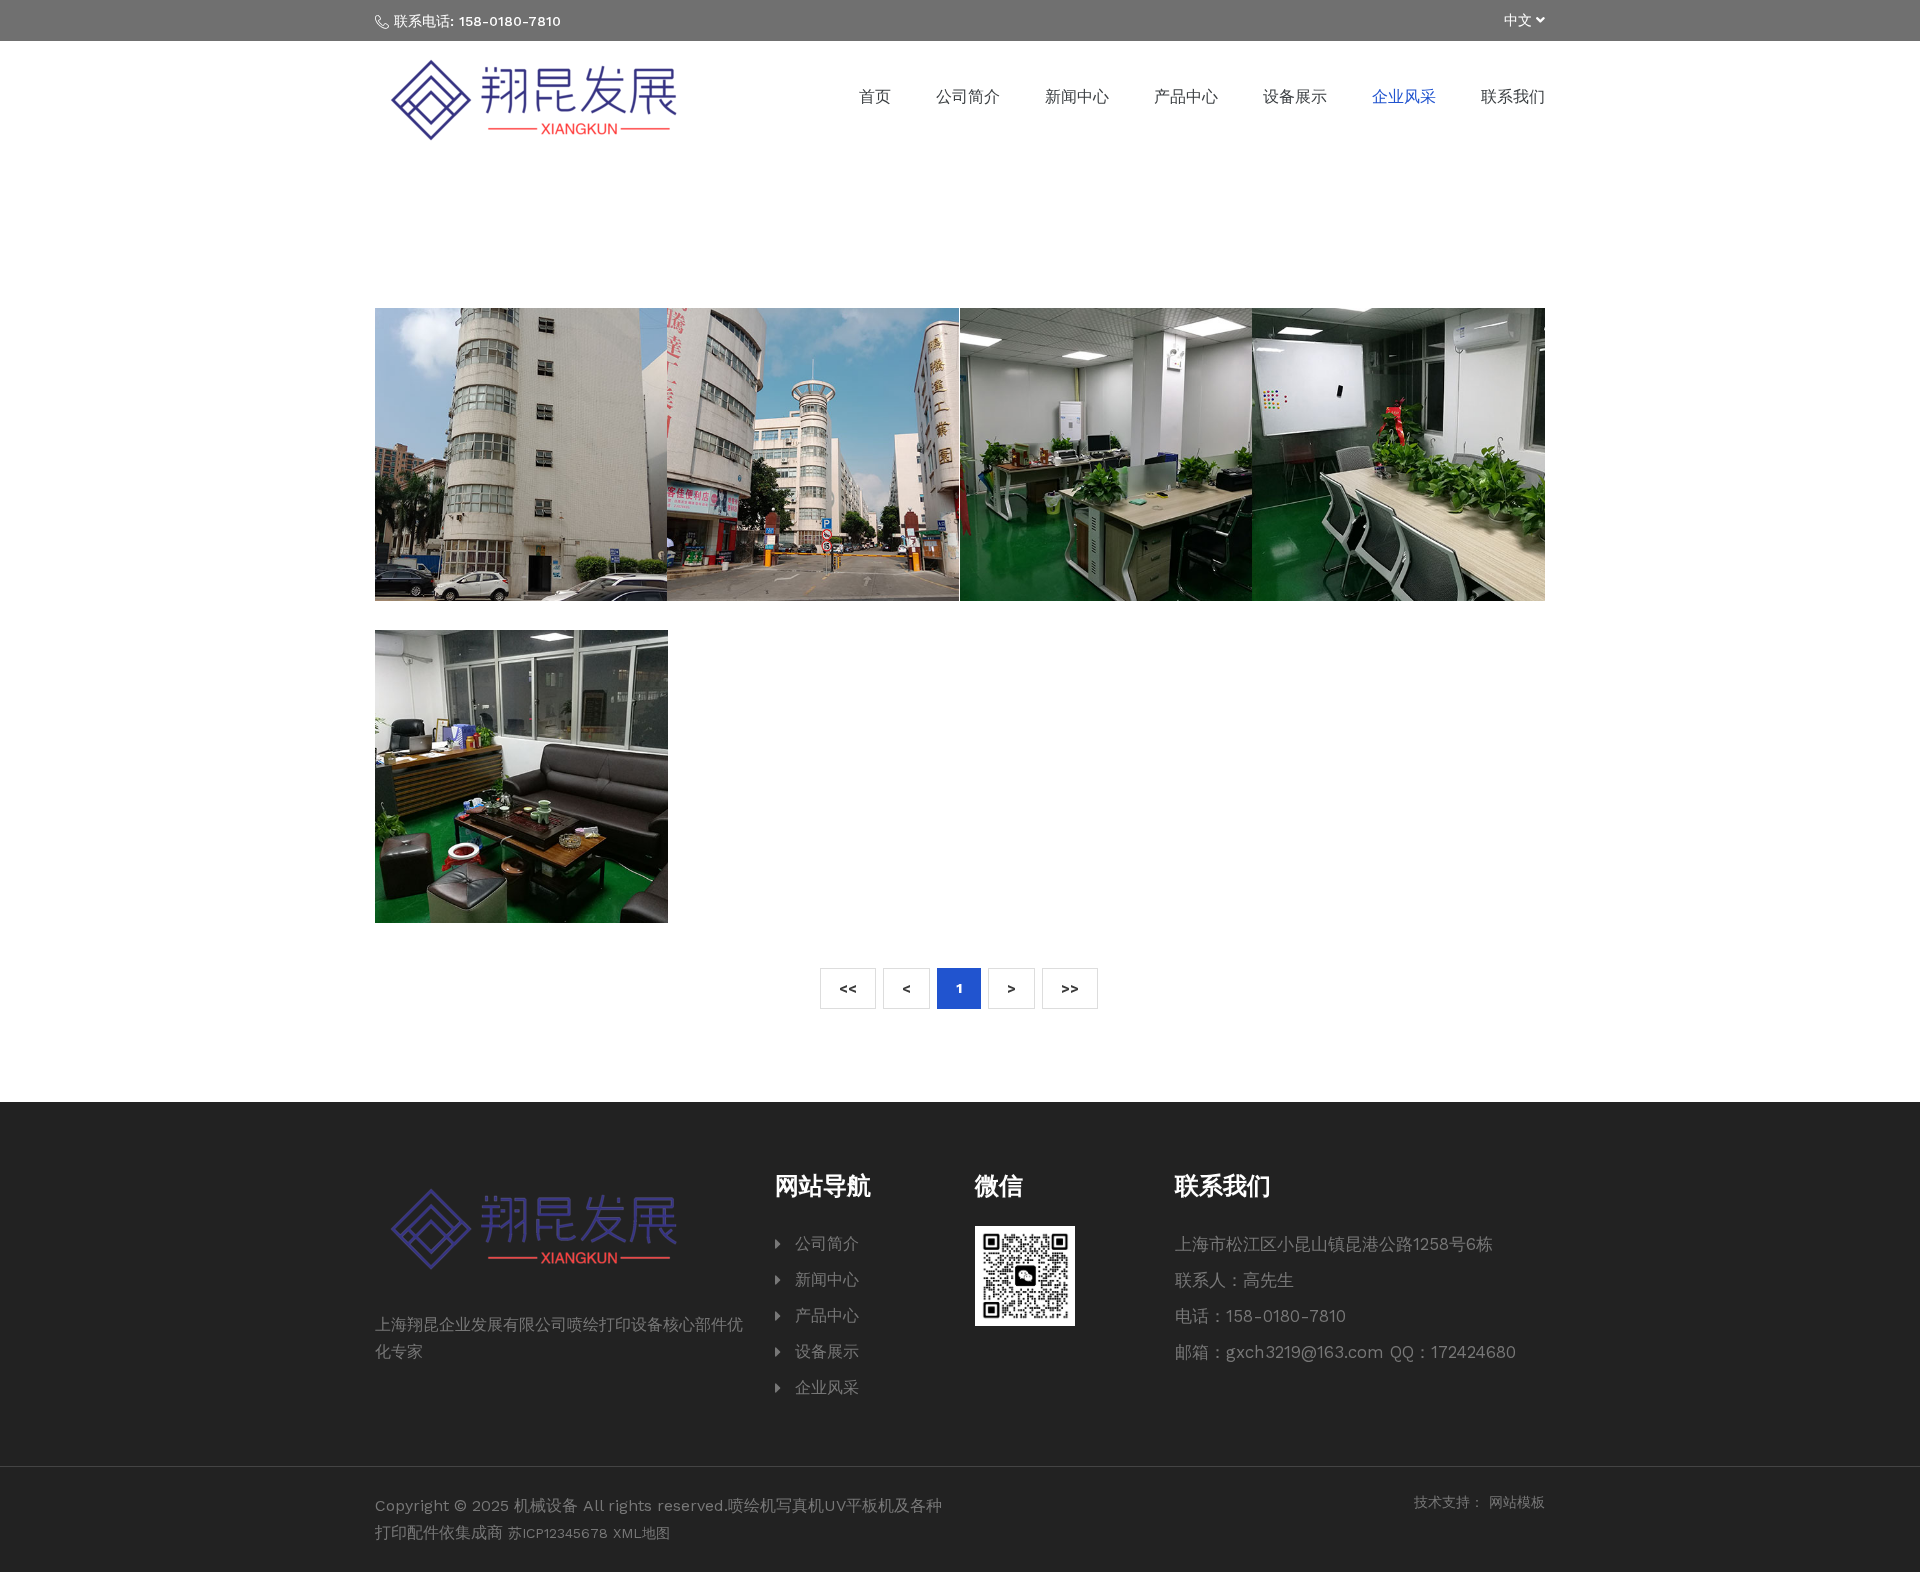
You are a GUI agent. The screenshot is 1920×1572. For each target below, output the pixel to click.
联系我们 (1513, 96)
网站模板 (1517, 1502)
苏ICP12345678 (558, 1533)
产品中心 (1186, 96)
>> (1070, 988)
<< (848, 988)
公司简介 (968, 96)
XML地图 (641, 1533)
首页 (875, 96)
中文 (1520, 20)
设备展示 (1295, 96)
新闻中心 (1077, 96)
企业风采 (1404, 96)
